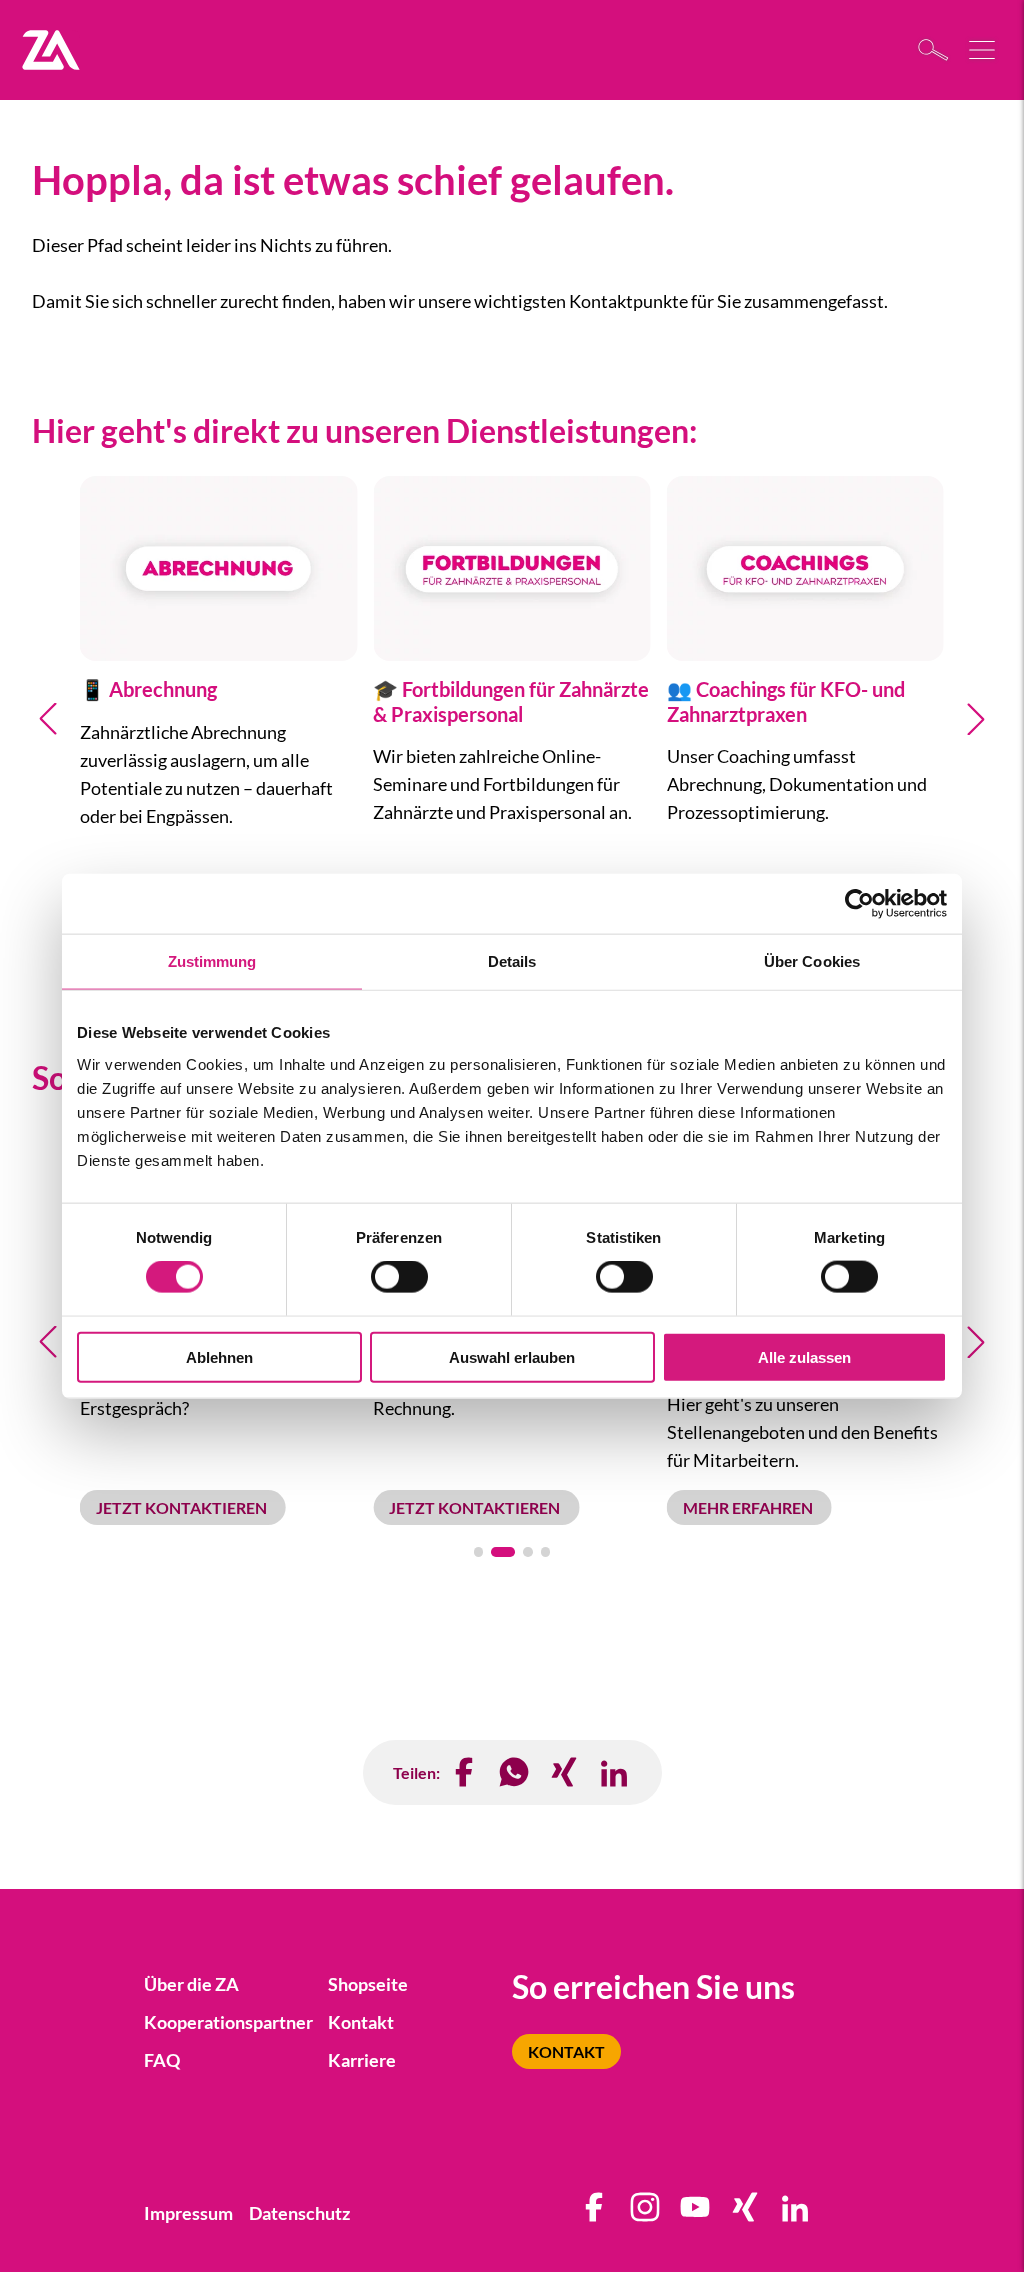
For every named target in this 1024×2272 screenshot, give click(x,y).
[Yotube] (696, 2213)
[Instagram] (646, 2213)
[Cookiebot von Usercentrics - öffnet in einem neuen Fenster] (859, 904)
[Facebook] (465, 1772)
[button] (48, 719)
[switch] (399, 1277)
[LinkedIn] (615, 1772)
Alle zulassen (804, 1356)
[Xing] (746, 2213)
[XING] (565, 1772)
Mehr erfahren (749, 1507)
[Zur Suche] (938, 49)
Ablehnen (219, 1356)
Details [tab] (512, 961)
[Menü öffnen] (984, 50)
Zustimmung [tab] (212, 961)
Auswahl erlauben (512, 1356)
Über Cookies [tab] (812, 961)
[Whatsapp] (515, 1772)
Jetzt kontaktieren (183, 1507)
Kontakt (566, 2051)
